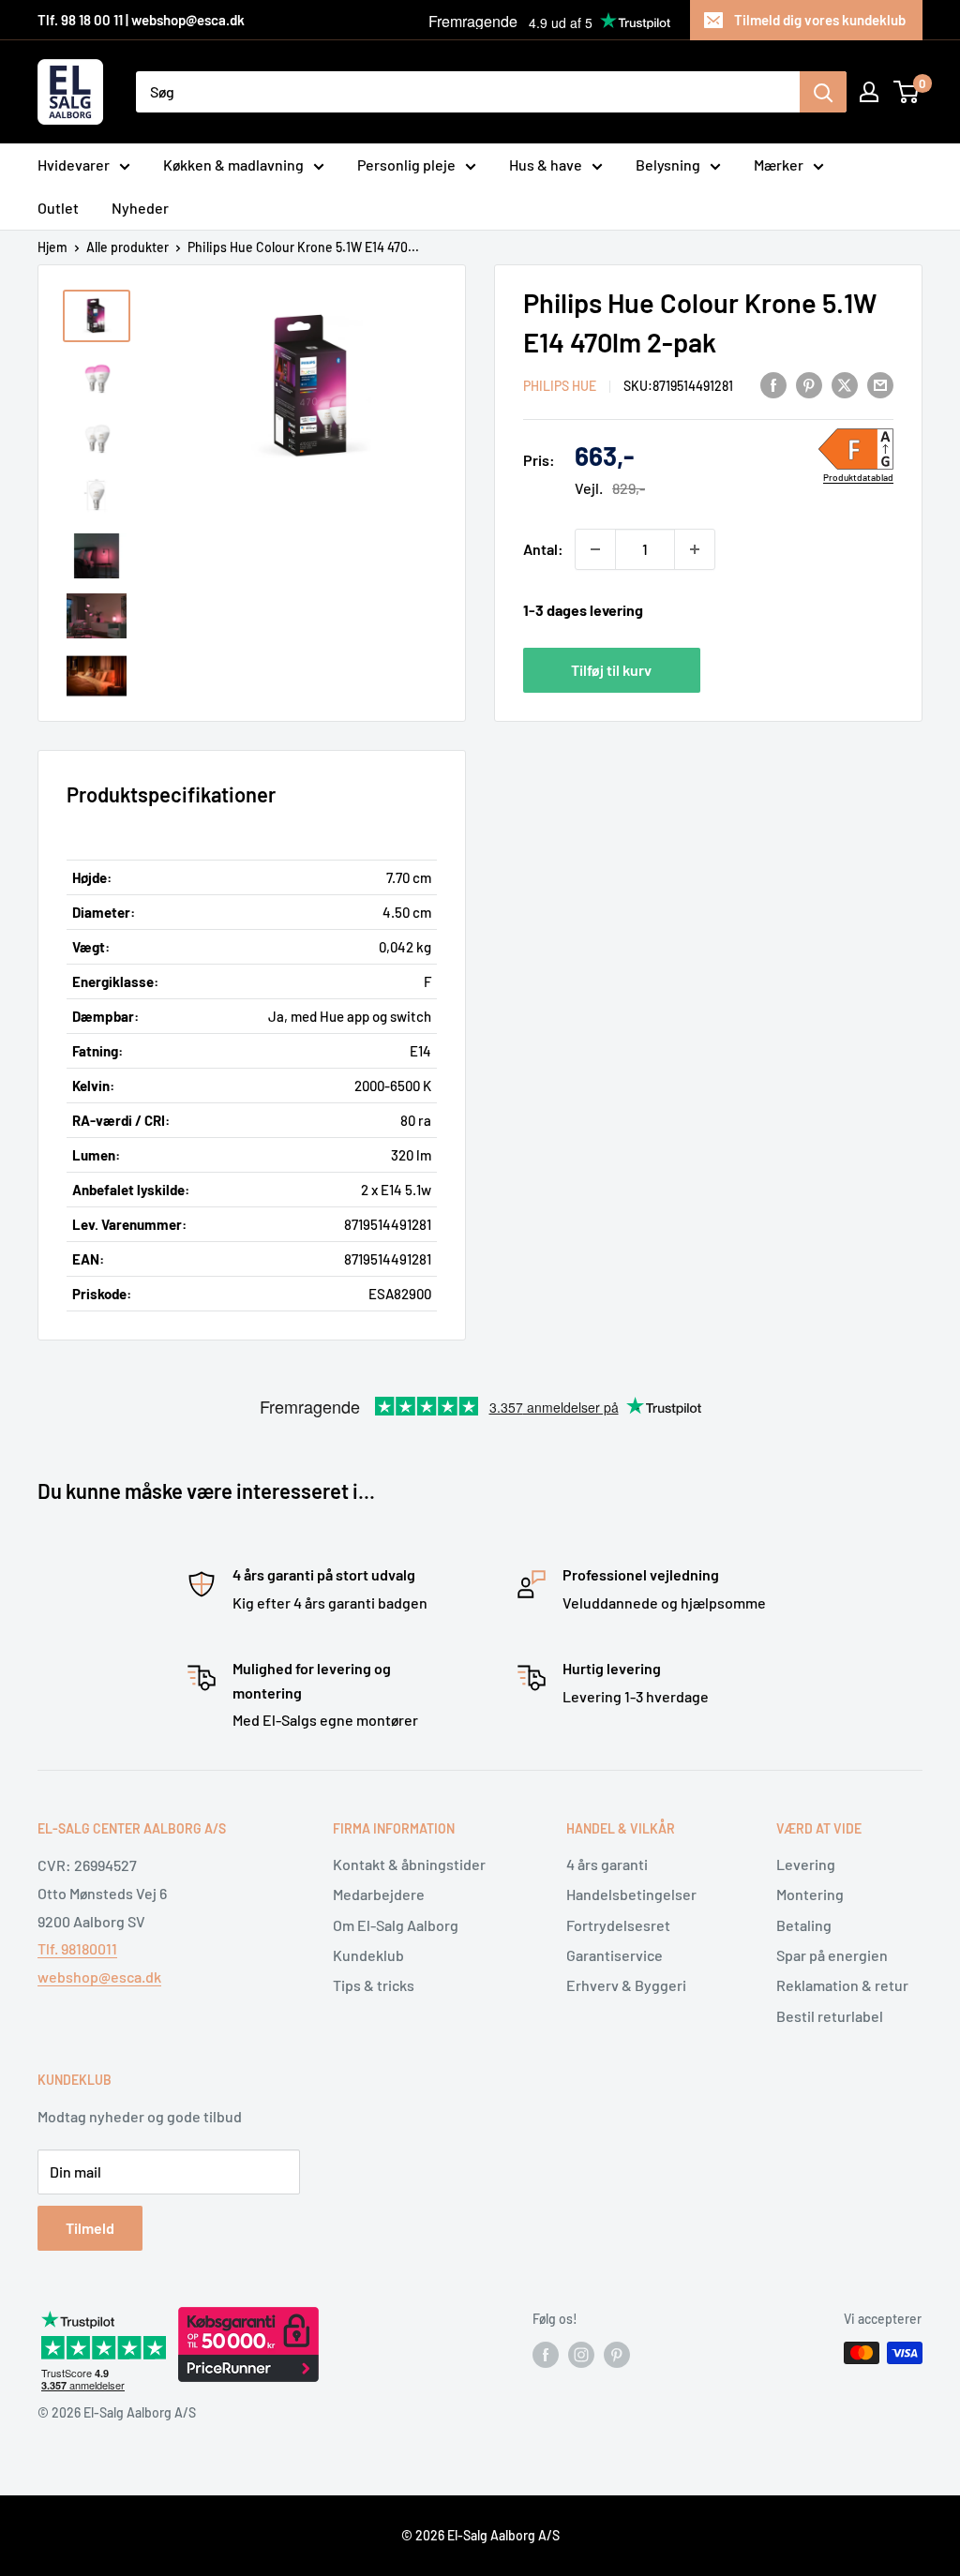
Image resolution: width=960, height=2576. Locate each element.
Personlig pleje (406, 165)
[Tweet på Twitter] (845, 384)
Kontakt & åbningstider (409, 1864)
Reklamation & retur (842, 1985)
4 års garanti (607, 1864)
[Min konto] (869, 92)
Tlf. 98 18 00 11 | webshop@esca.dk (141, 20)
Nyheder (140, 208)
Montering (810, 1894)
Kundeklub (368, 1955)
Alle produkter (127, 247)
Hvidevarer (74, 165)
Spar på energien (832, 1955)
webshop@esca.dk (99, 1977)
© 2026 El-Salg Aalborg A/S (480, 2535)
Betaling (804, 1925)
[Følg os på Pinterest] (617, 2355)
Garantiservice (615, 1955)
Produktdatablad (858, 477)
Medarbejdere (379, 1894)
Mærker (779, 165)
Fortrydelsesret (618, 1925)
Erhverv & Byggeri (626, 1985)
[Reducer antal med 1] (595, 549)
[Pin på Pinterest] (809, 384)
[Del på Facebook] (773, 384)
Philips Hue (560, 386)
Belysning (668, 165)
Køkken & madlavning (233, 165)
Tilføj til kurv (611, 670)
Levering (806, 1864)
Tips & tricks (374, 1985)
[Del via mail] (880, 384)
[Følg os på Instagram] (581, 2355)
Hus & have (546, 165)
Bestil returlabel (830, 2016)
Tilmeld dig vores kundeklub (820, 20)
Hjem (52, 247)
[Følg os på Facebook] (546, 2355)
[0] (907, 92)
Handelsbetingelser (631, 1894)
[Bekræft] (823, 92)
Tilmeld (90, 2228)
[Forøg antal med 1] (695, 549)
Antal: (543, 549)
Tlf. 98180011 (77, 1948)
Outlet (58, 208)
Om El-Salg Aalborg (396, 1925)
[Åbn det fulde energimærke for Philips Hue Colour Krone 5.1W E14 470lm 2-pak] (856, 449)
